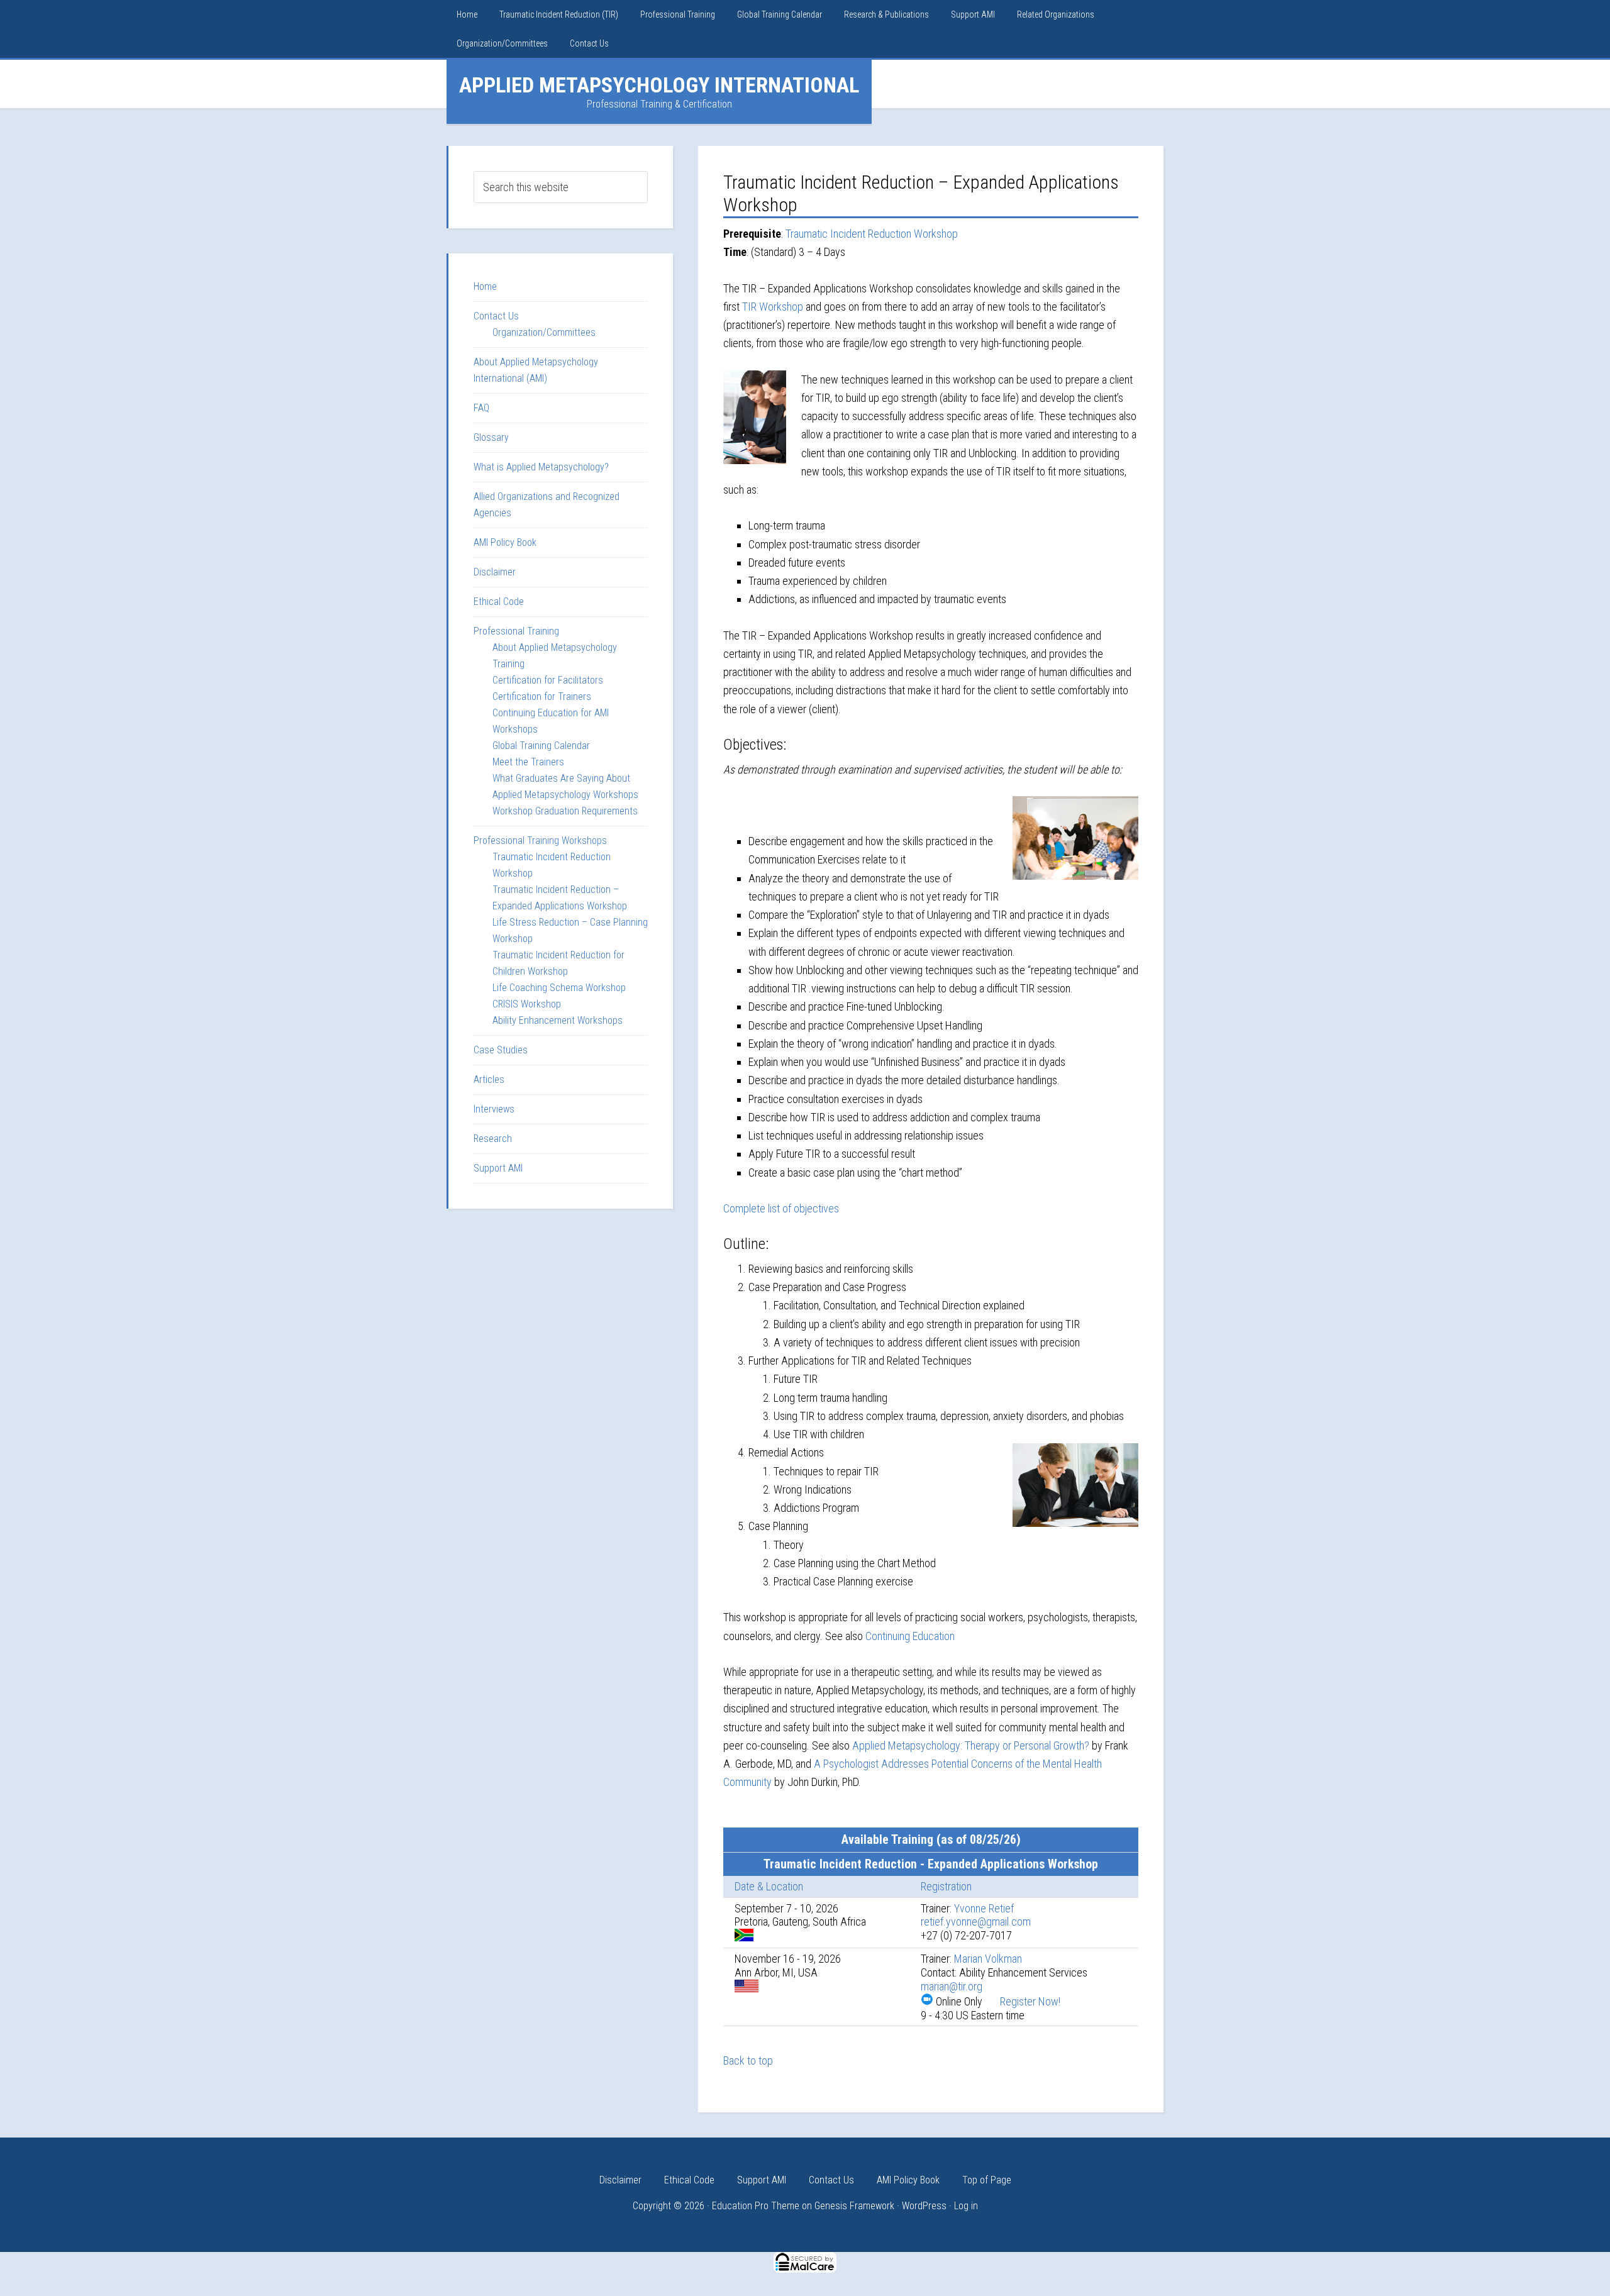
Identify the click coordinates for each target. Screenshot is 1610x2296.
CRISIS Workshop (527, 1004)
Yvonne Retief (984, 1908)
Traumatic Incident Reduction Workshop (872, 234)
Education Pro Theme (756, 2206)
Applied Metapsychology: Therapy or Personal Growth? (971, 1745)
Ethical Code (499, 602)
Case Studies (501, 1050)
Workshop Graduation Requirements (565, 811)
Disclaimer (495, 572)
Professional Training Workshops (540, 840)
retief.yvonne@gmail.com (976, 1922)
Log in (966, 2206)
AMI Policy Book (505, 542)
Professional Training (516, 631)
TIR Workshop (773, 307)
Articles (489, 1079)
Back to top (748, 2060)
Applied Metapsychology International (659, 85)
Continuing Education (910, 1636)
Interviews (494, 1109)
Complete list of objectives (781, 1208)
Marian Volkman (988, 1959)
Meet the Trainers (528, 762)
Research (493, 1139)
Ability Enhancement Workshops (558, 1020)
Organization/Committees (544, 332)
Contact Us (496, 316)
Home (485, 286)
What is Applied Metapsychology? (541, 467)
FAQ (481, 408)
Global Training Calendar (541, 746)
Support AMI (498, 1168)
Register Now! (1030, 2001)
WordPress (924, 2206)
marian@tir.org (952, 1986)
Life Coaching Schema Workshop (559, 988)
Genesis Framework (854, 2206)
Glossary (491, 437)
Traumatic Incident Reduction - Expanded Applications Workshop (931, 1864)
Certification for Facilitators (548, 680)
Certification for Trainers (542, 696)
